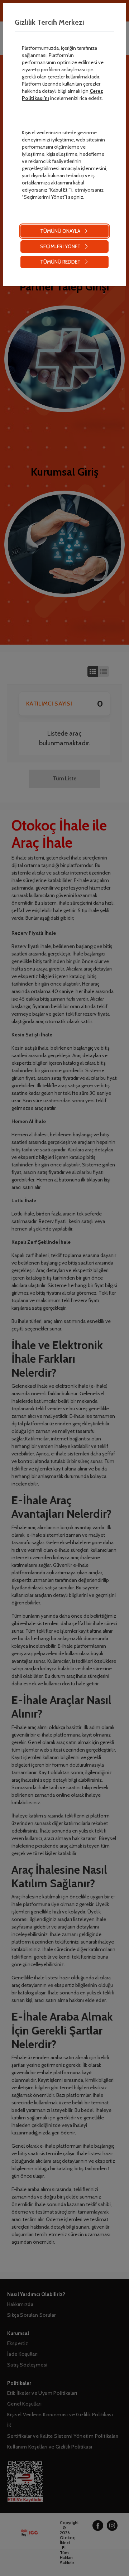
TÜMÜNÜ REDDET (60, 262)
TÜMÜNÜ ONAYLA (60, 231)
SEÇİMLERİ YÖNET (60, 246)
